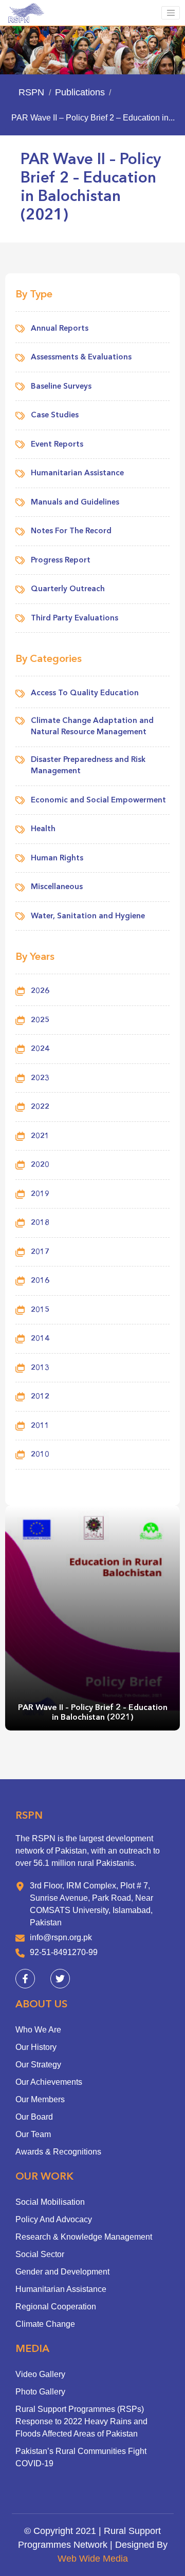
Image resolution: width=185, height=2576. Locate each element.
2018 (40, 1223)
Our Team (33, 2134)
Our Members (40, 2099)
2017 (40, 1252)
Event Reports (57, 445)
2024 (40, 1049)
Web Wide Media (93, 2559)
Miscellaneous (57, 887)
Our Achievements (49, 2082)
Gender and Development (62, 2272)
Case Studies (55, 416)
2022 (40, 1107)
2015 (40, 1310)
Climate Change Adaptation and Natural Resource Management (92, 727)
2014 (40, 1339)
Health (43, 829)
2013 (40, 1368)
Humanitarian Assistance (77, 474)
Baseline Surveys (61, 387)
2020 (40, 1165)
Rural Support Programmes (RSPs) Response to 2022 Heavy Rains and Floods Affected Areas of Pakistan (81, 2421)
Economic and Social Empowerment (98, 801)
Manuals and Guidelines (75, 503)
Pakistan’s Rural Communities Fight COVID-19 (81, 2457)
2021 (40, 1136)
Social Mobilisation (50, 2202)
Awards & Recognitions (58, 2152)
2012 (40, 1397)
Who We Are (38, 2030)
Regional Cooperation (56, 2307)
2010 (40, 1455)
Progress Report (61, 561)
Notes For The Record (71, 531)
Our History (36, 2047)
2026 (40, 991)
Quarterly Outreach (68, 589)
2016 (40, 1281)
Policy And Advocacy (54, 2219)
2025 (40, 1021)
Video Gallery (40, 2374)
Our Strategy (38, 2065)
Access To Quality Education (85, 693)
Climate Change (45, 2324)
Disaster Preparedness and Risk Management (88, 766)
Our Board (34, 2117)
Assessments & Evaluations (81, 358)
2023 (40, 1079)
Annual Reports (60, 329)
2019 (40, 1194)
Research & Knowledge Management (84, 2237)
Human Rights (57, 859)
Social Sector (40, 2254)
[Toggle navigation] (171, 13)
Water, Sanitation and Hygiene (88, 917)
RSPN (31, 92)
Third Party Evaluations (75, 619)
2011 (40, 1426)
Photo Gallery (40, 2392)
